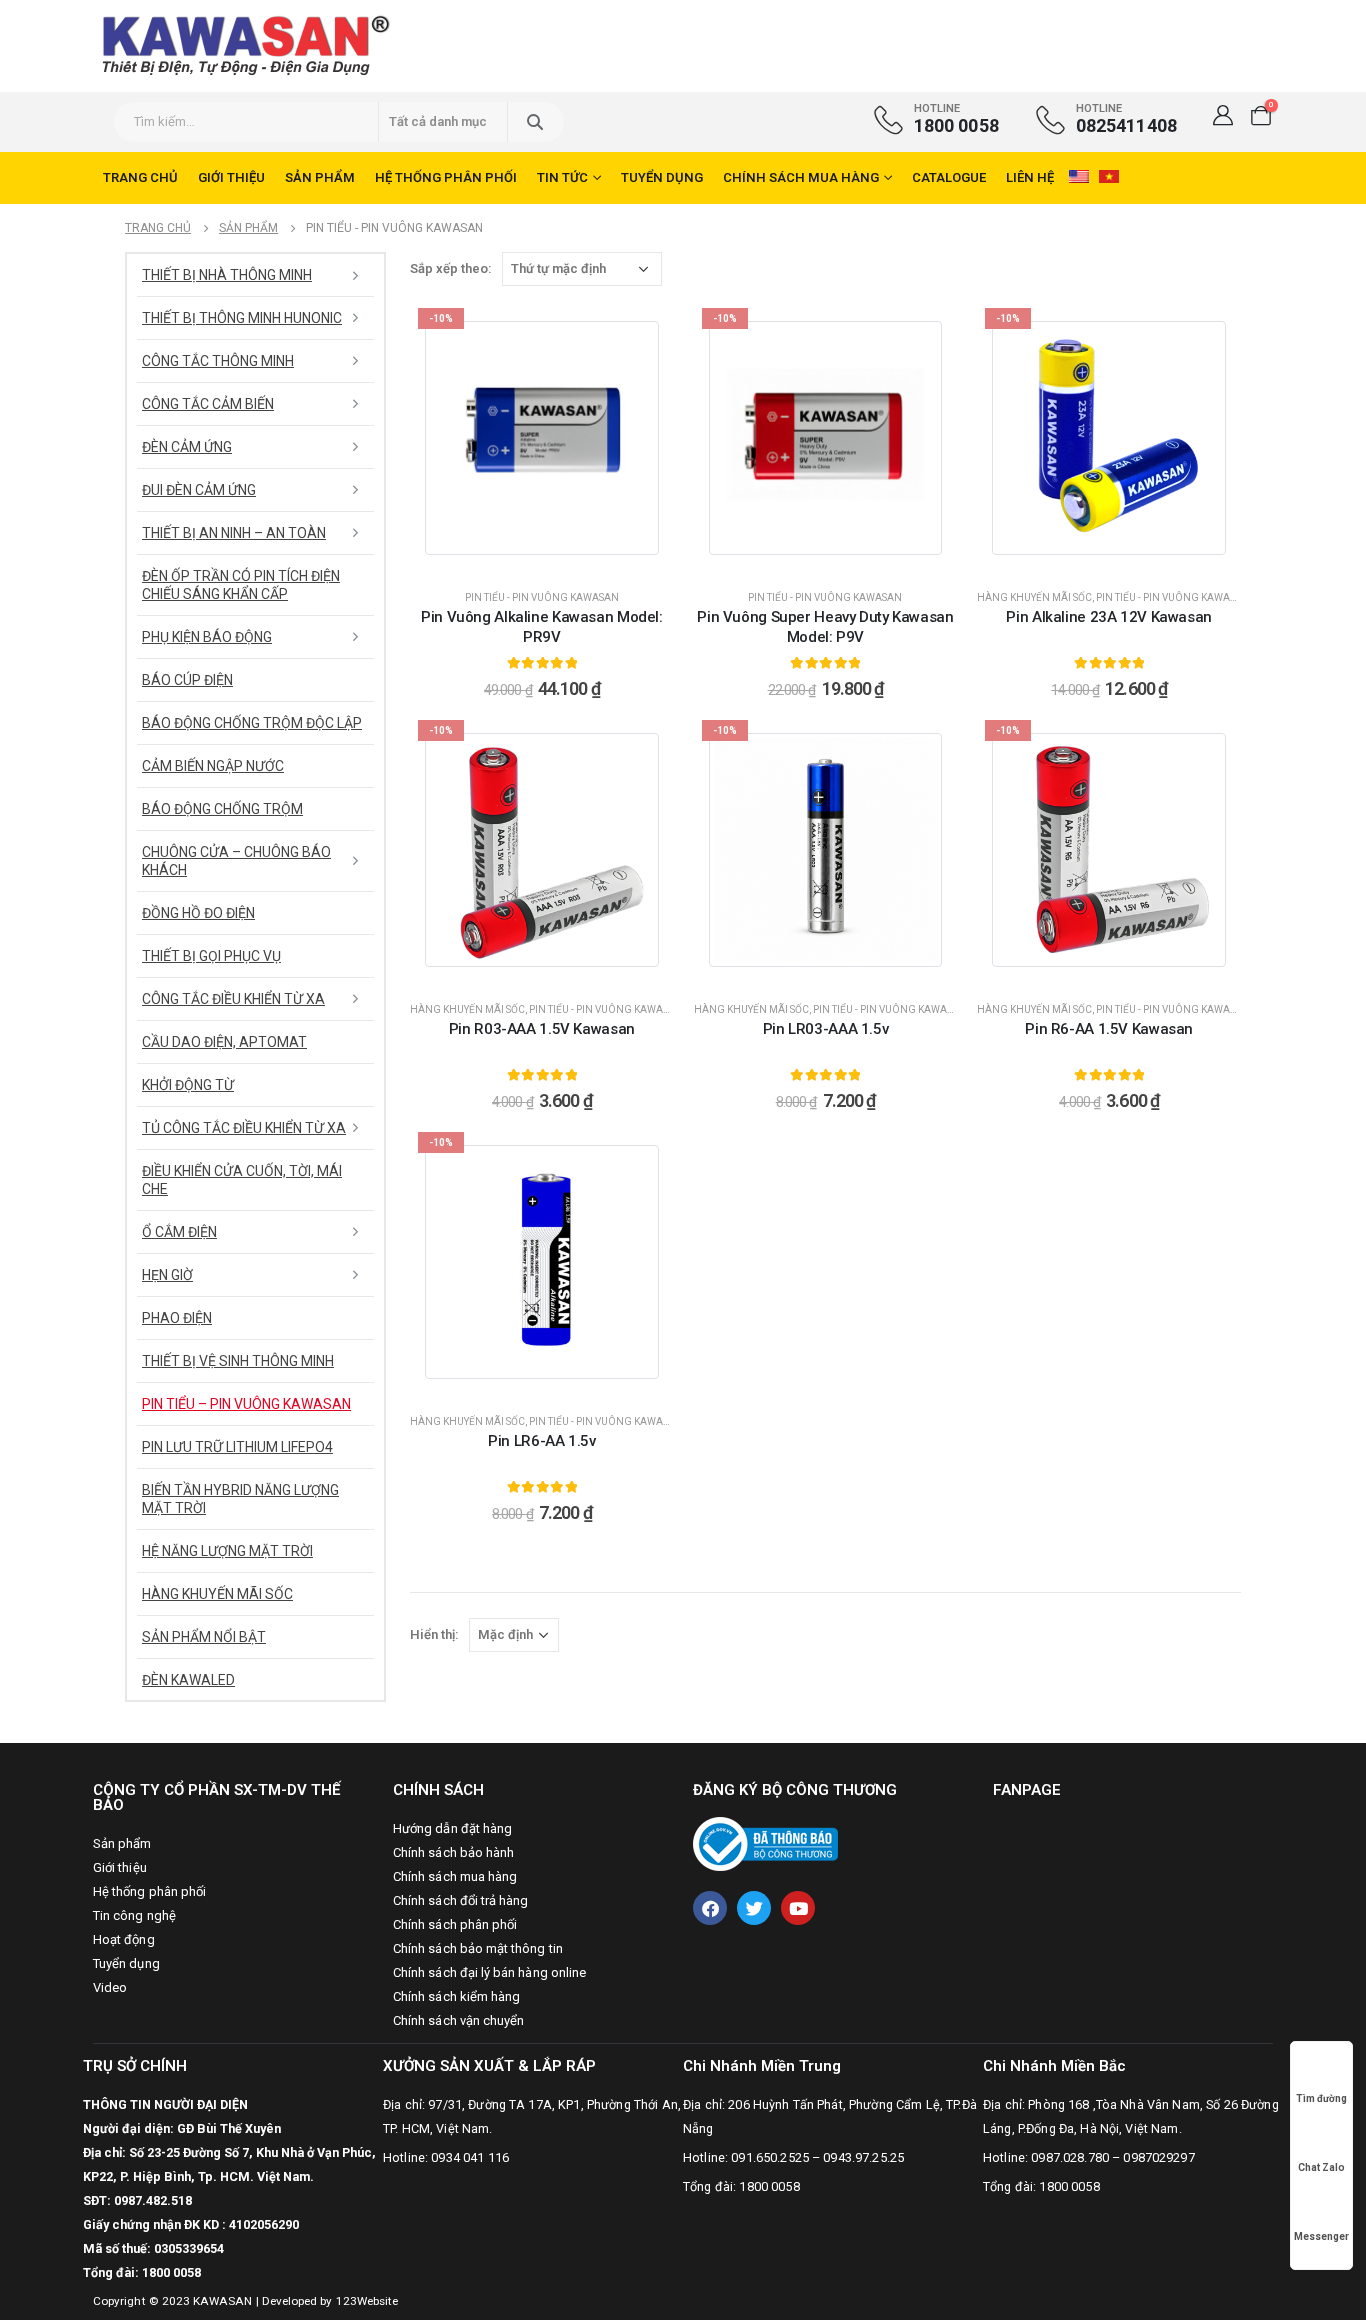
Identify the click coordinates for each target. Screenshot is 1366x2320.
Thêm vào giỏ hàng (553, 554)
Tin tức (562, 177)
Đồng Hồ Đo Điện (198, 913)
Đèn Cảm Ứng (187, 447)
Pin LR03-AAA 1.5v (826, 1029)
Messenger (1321, 2236)
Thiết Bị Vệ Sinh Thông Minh (238, 1361)
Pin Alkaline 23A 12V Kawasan (1109, 617)
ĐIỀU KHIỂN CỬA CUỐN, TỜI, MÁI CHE (242, 1180)
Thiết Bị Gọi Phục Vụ (211, 956)
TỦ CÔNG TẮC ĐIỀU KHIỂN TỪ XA (244, 1128)
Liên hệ (1030, 177)
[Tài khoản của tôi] (1223, 115)
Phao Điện (177, 1318)
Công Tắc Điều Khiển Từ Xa (233, 999)
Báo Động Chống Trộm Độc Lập (252, 723)
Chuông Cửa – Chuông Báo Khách (236, 861)
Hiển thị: (434, 1634)
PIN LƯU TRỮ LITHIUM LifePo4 (237, 1447)
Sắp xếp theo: (451, 268)
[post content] (542, 438)
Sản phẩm (320, 177)
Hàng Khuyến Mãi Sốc (1034, 597)
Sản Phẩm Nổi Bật (204, 1637)
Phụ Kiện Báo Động (207, 637)
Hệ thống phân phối (446, 177)
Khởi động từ (188, 1085)
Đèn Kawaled (188, 1680)
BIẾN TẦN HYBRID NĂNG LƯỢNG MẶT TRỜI (240, 1499)
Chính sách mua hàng (801, 177)
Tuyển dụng (662, 177)
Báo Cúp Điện (187, 680)
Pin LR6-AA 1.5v (541, 1441)
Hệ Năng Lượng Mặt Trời (227, 1551)
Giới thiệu (231, 177)
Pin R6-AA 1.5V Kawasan (1109, 1029)
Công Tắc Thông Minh (218, 361)
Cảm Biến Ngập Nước (213, 766)
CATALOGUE (949, 177)
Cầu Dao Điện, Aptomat (224, 1042)
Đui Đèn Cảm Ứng (199, 490)
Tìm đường (1321, 2098)
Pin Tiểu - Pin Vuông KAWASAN (542, 597)
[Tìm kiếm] (534, 122)
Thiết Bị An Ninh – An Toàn (234, 533)
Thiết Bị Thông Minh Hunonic (242, 318)
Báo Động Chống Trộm (222, 809)
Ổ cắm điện (179, 1232)
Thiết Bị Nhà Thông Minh (227, 275)
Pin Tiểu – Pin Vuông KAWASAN (246, 1404)
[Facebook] (710, 1908)
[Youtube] (798, 1908)
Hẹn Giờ (167, 1275)
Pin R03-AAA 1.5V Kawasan (542, 1029)
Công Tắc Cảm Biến (208, 404)
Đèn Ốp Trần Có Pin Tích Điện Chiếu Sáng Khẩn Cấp (241, 585)
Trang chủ (140, 177)
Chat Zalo (1321, 2167)
